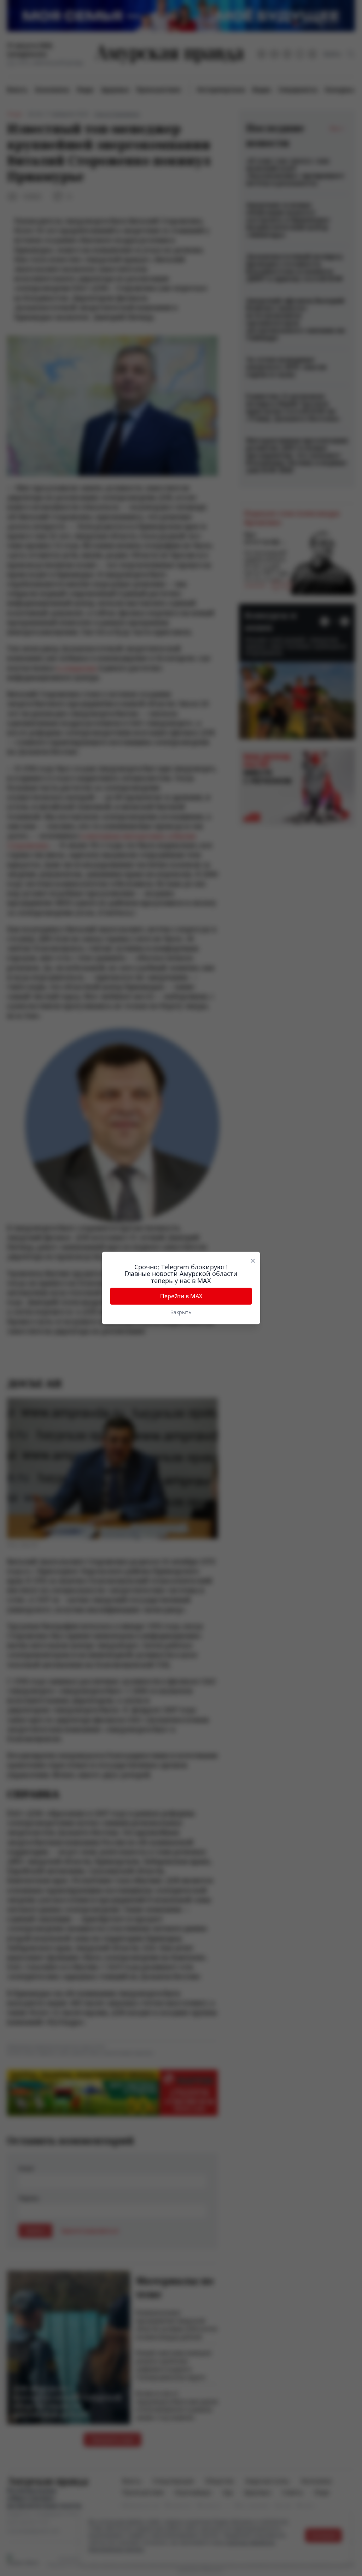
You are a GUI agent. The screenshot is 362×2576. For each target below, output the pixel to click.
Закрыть (181, 1312)
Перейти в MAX (181, 1296)
